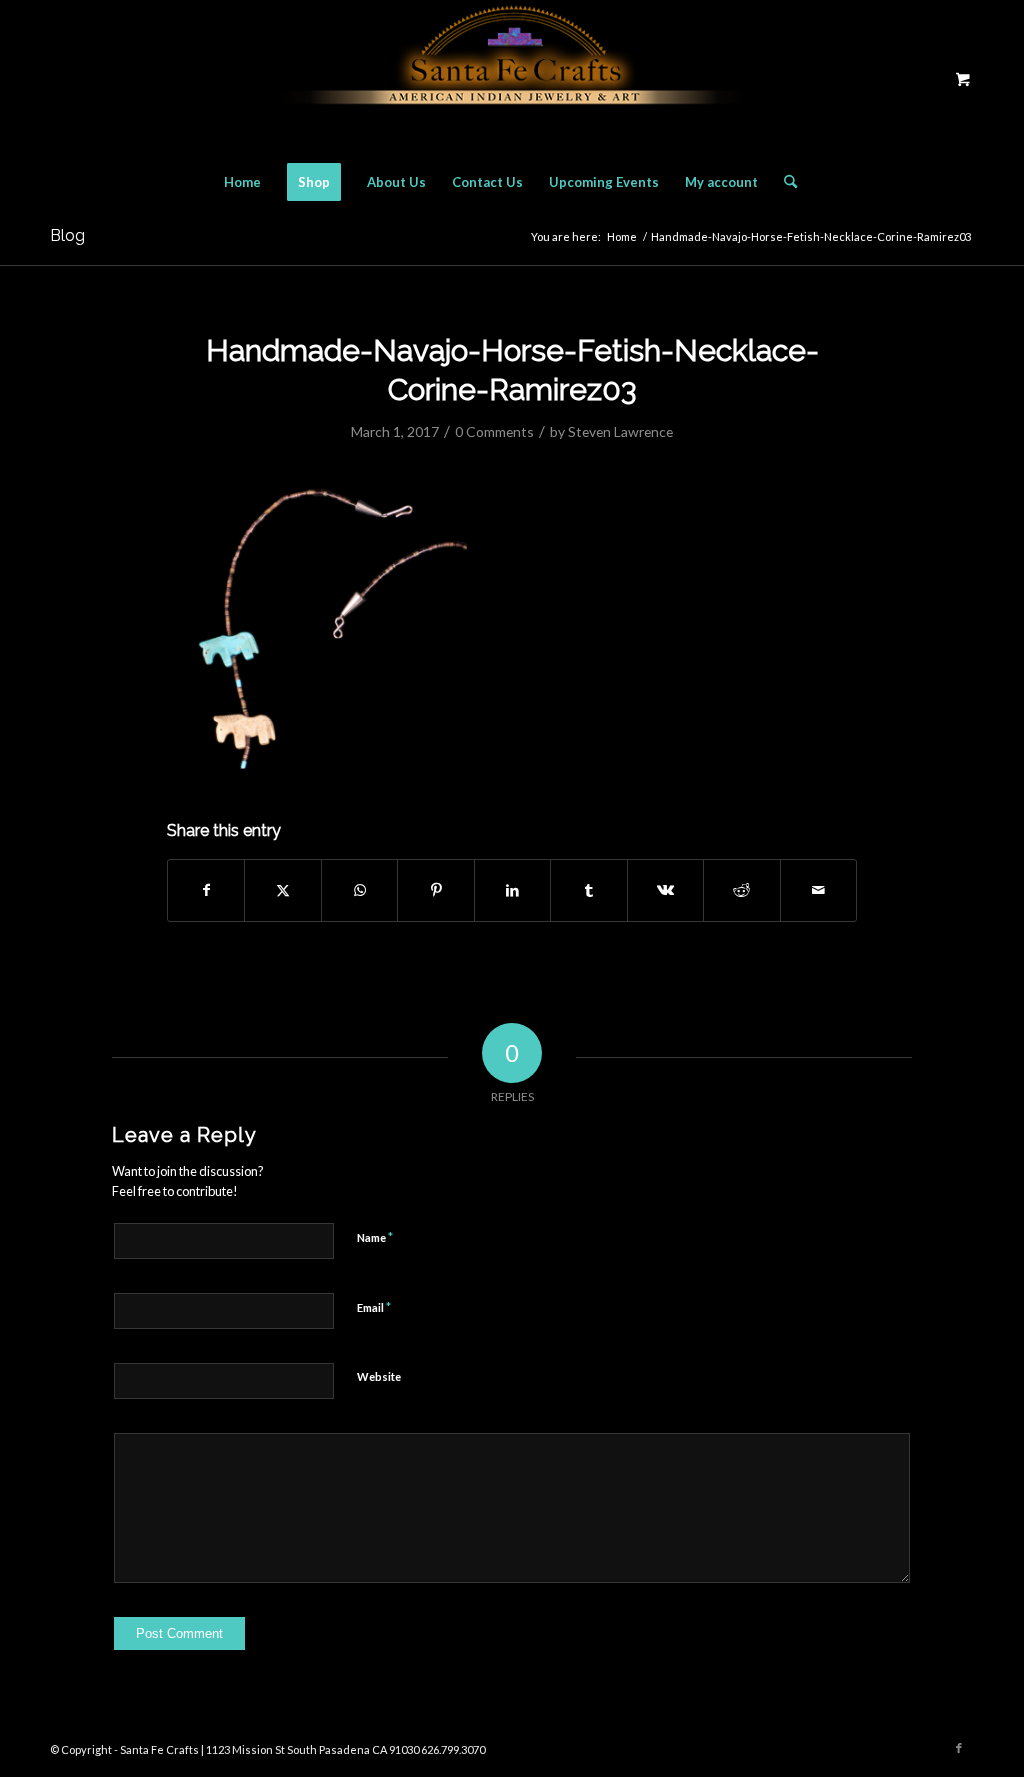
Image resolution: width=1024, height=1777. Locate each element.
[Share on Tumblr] (588, 890)
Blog (67, 235)
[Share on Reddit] (741, 890)
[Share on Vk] (665, 890)
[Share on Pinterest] (435, 890)
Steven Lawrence (620, 431)
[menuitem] (242, 182)
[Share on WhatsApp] (359, 890)
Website (379, 1376)
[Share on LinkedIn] (512, 890)
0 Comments (494, 431)
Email (374, 1307)
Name (375, 1237)
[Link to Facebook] (959, 1748)
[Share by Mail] (819, 890)
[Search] (784, 182)
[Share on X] (282, 890)
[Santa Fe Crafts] (512, 78)
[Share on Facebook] (206, 890)
